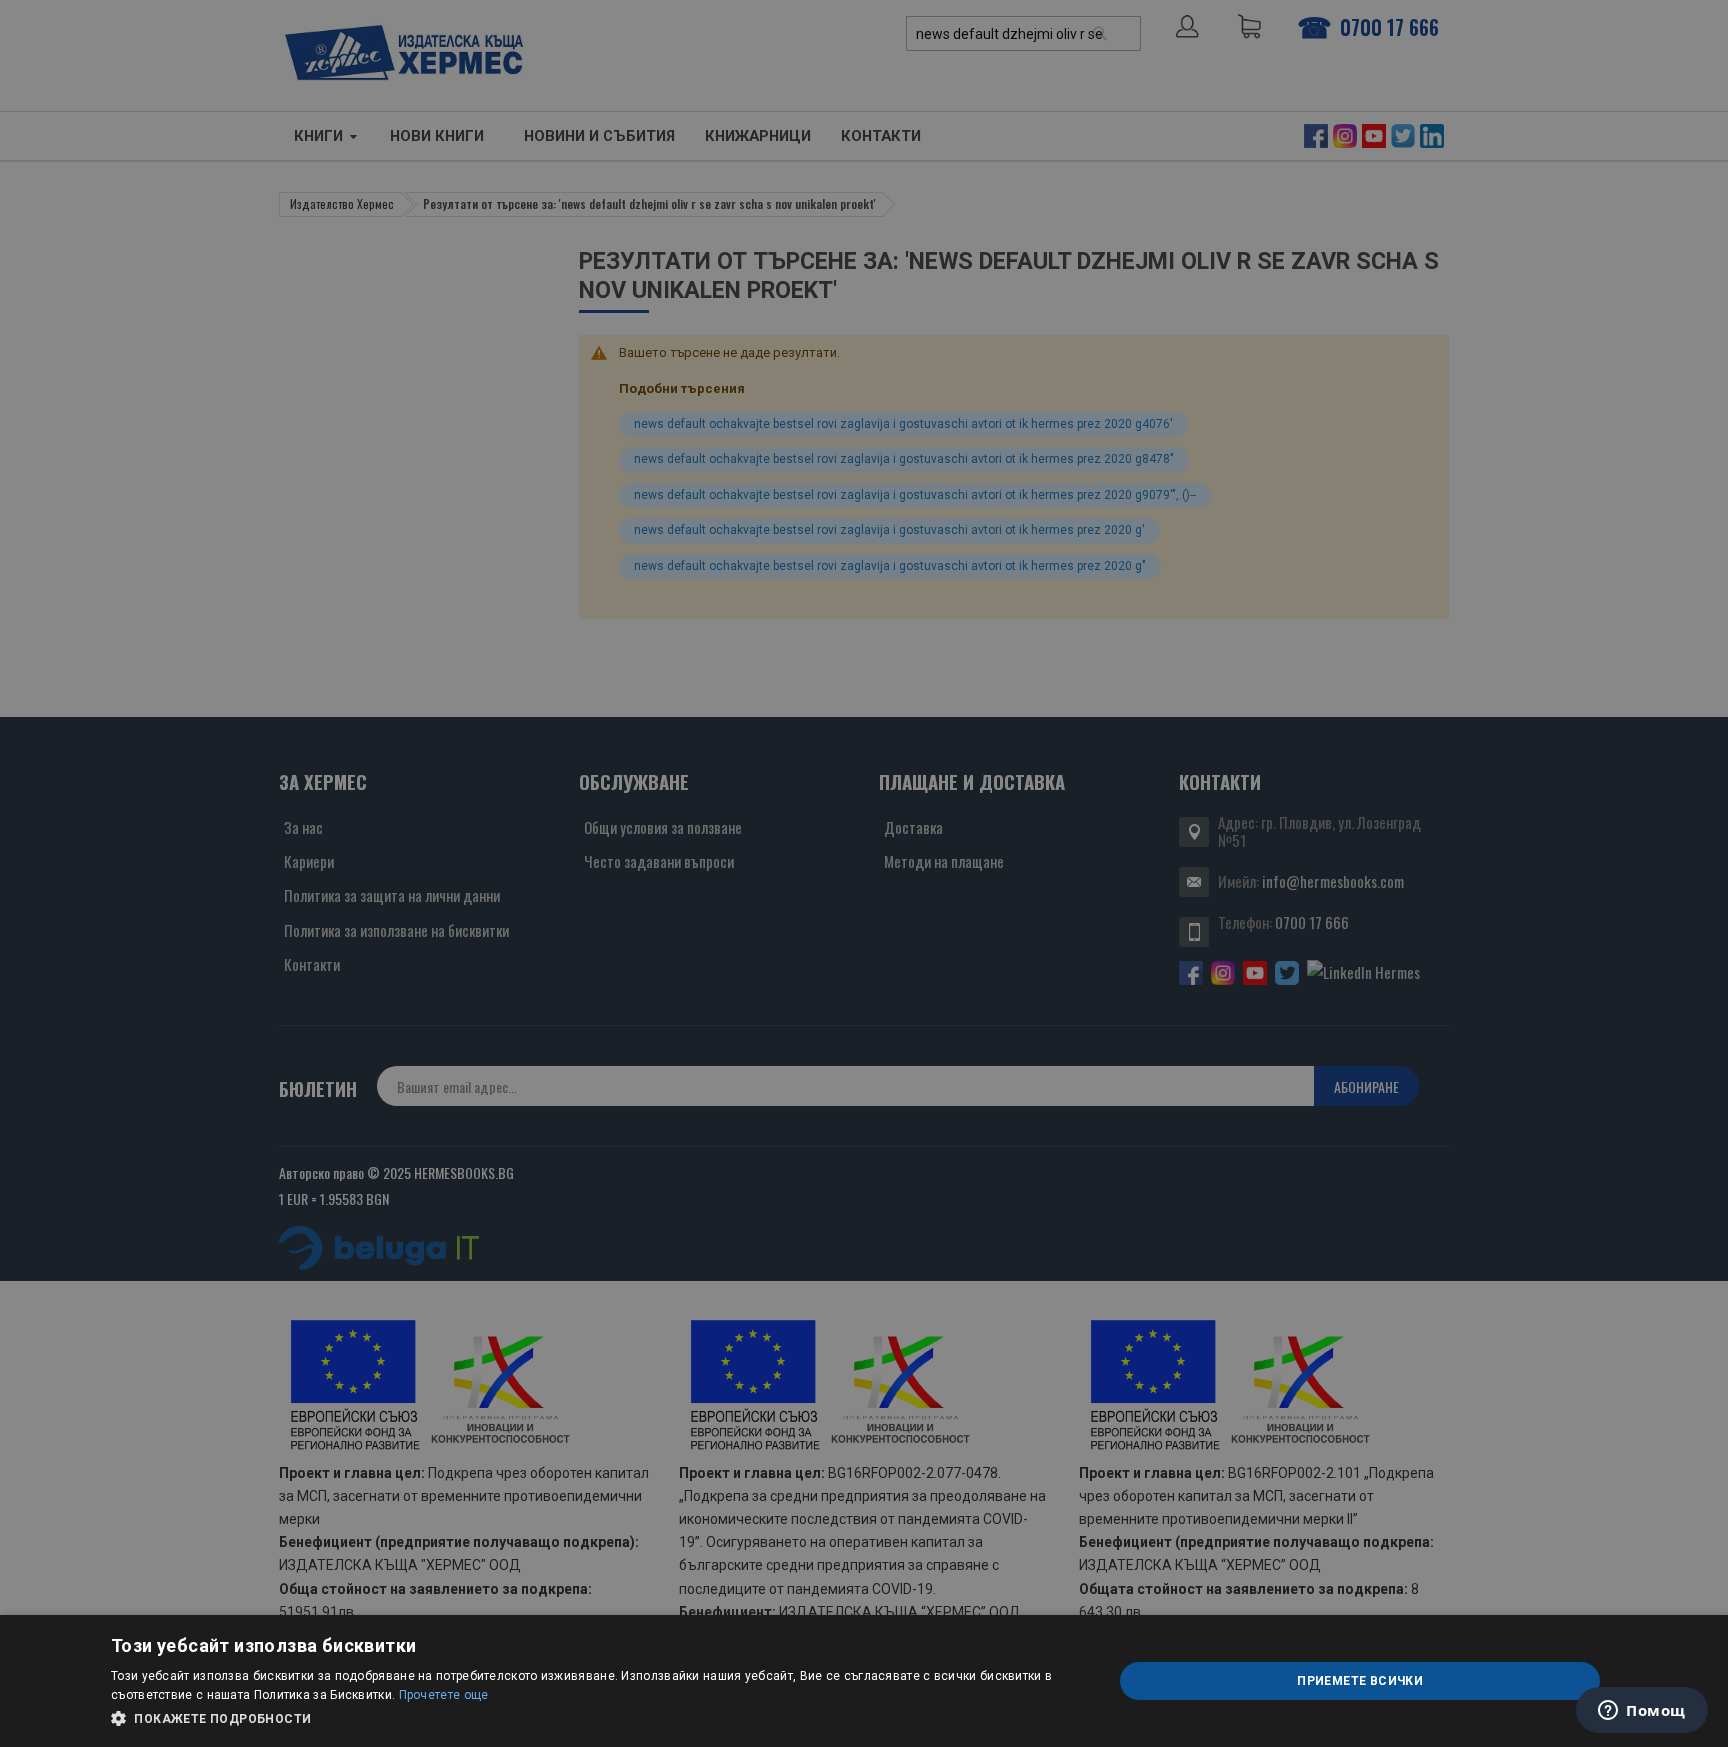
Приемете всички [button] (1360, 1681)
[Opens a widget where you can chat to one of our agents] (1642, 1712)
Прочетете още (444, 1695)
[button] (597, 1719)
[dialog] (864, 1681)
